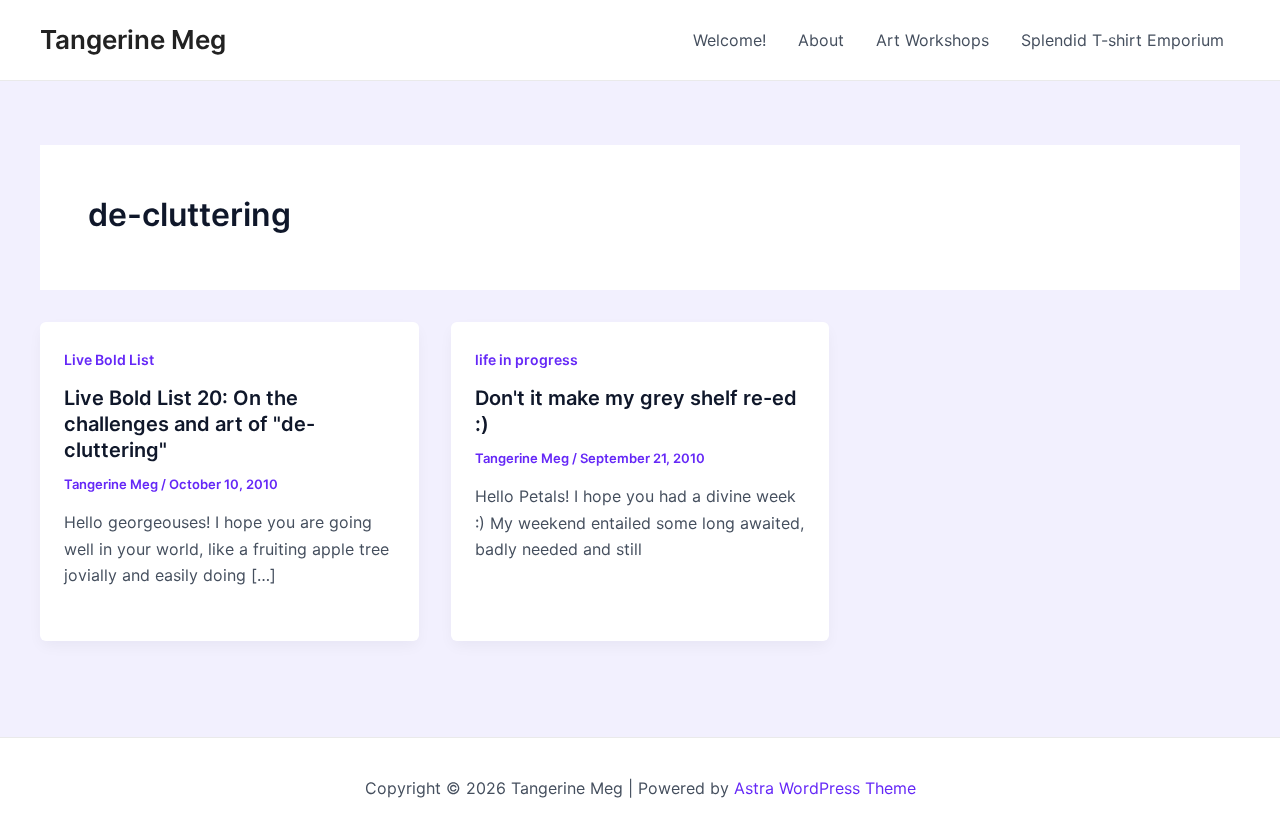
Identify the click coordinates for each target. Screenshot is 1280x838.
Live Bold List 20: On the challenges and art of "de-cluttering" (189, 424)
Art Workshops (932, 40)
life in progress (526, 359)
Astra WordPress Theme (825, 788)
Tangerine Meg (133, 39)
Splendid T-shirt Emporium (1122, 40)
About (821, 40)
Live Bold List (109, 359)
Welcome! (729, 40)
